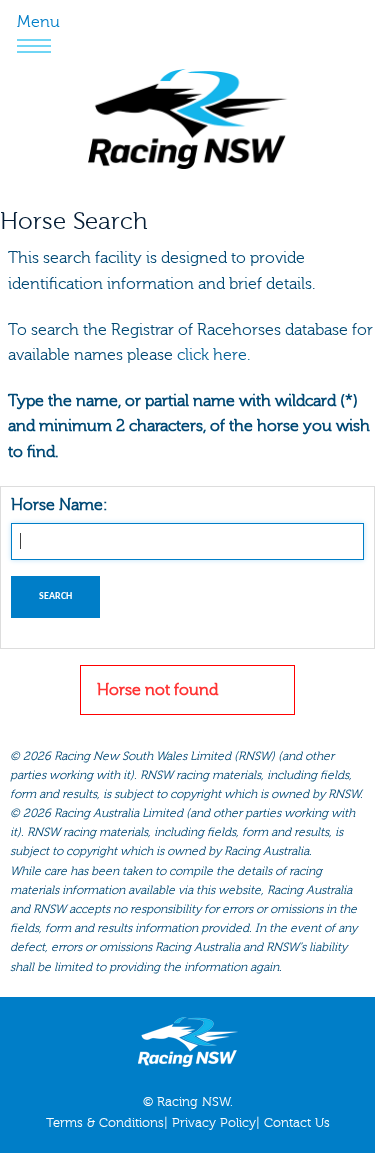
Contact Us (297, 1123)
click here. (213, 355)
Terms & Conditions (105, 1123)
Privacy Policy (214, 1123)
